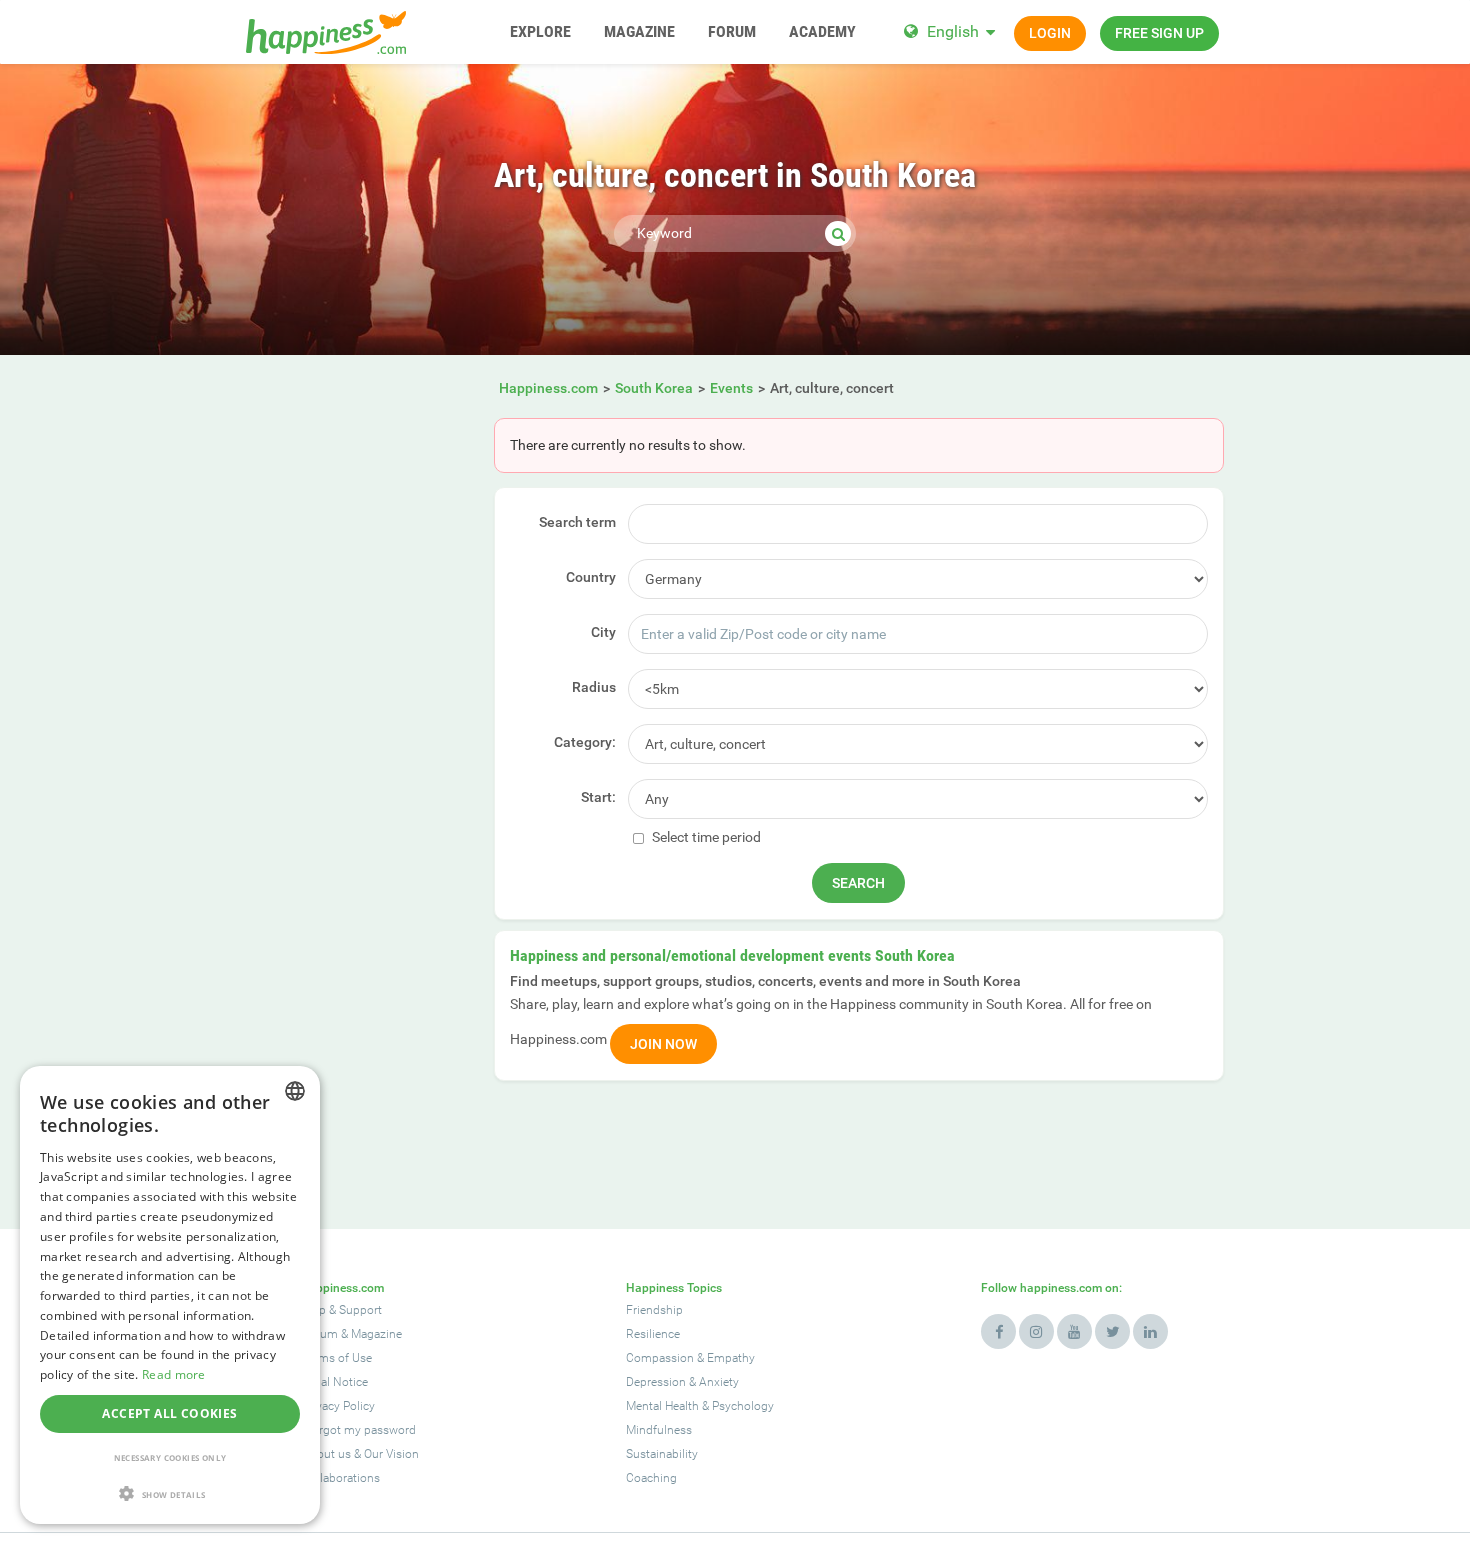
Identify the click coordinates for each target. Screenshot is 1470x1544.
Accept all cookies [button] (169, 1413)
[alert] (170, 1295)
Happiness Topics (674, 1288)
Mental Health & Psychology (700, 1406)
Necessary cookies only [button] (170, 1457)
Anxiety (719, 1382)
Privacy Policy (338, 1406)
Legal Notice (335, 1382)
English (953, 31)
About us (326, 1454)
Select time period (705, 837)
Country (591, 577)
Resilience (653, 1334)
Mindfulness (659, 1430)
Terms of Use (337, 1358)
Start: (598, 797)
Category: (585, 742)
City (603, 632)
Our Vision (391, 1454)
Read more (174, 1374)
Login (1050, 33)
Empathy (731, 1358)
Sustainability (662, 1454)
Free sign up (1159, 33)
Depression (656, 1382)
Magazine (376, 1334)
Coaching (651, 1478)
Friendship (654, 1310)
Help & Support (342, 1310)
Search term (577, 522)
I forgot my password (359, 1430)
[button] (170, 1493)
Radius (594, 687)
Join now (663, 1044)
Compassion (660, 1358)
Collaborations (341, 1478)
